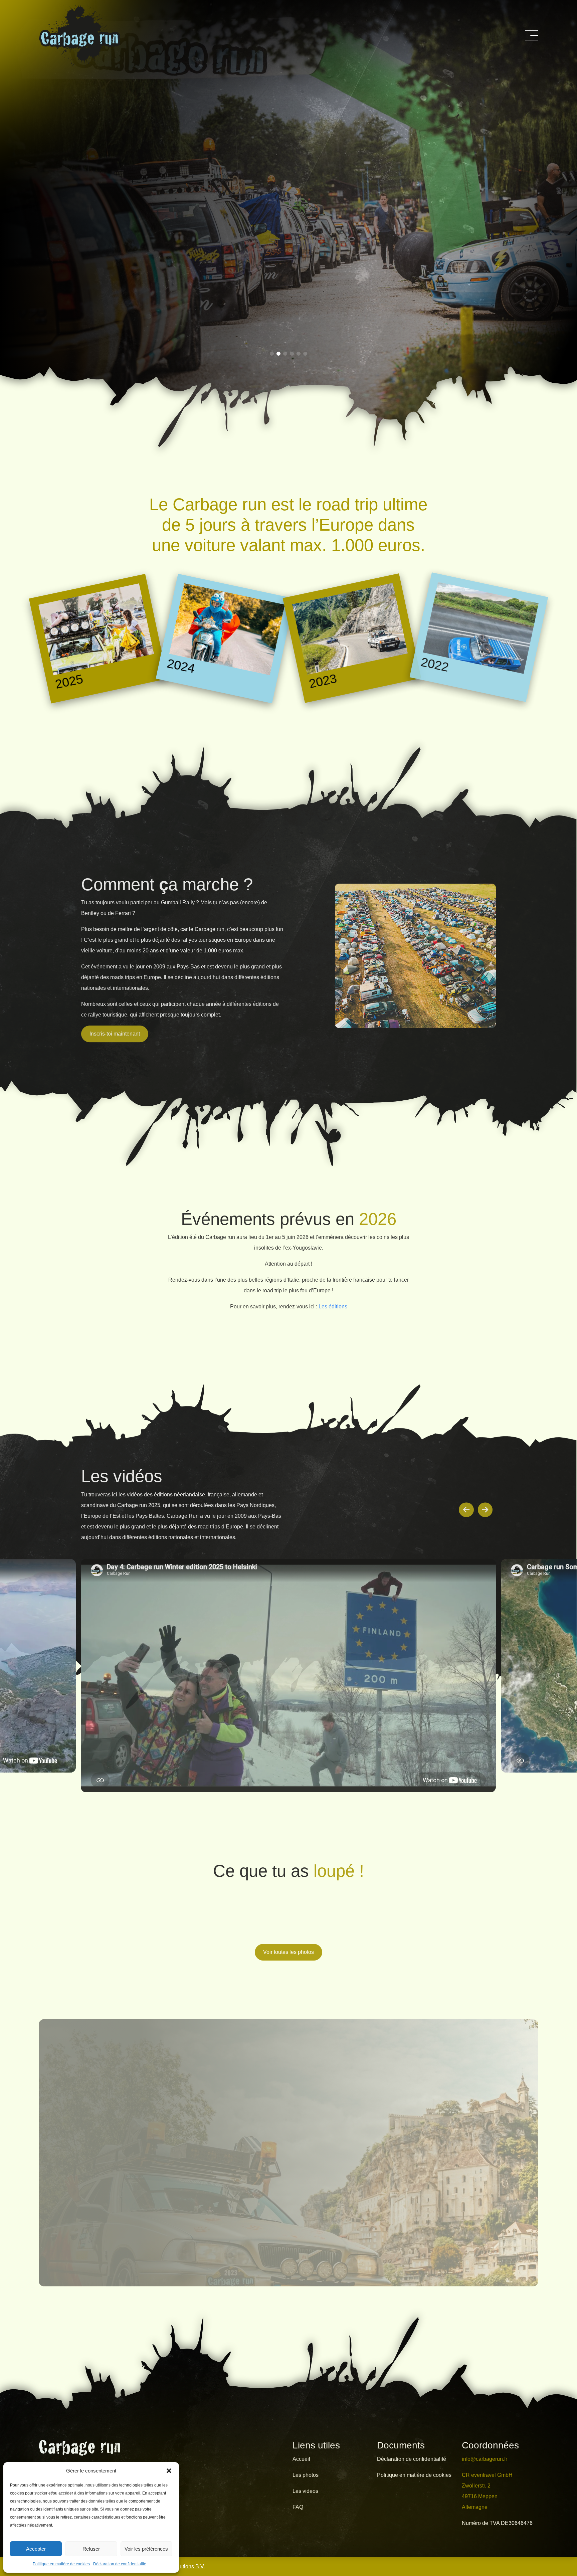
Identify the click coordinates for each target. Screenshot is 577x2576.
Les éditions (333, 1305)
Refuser (91, 2549)
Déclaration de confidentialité (120, 2564)
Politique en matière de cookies (61, 2564)
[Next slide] (485, 1506)
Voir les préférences (146, 2549)
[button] (169, 2471)
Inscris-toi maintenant (115, 1030)
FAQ (298, 2507)
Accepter (36, 2549)
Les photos (306, 2475)
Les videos (305, 2491)
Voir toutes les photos (288, 1950)
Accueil (301, 2459)
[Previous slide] (466, 1506)
